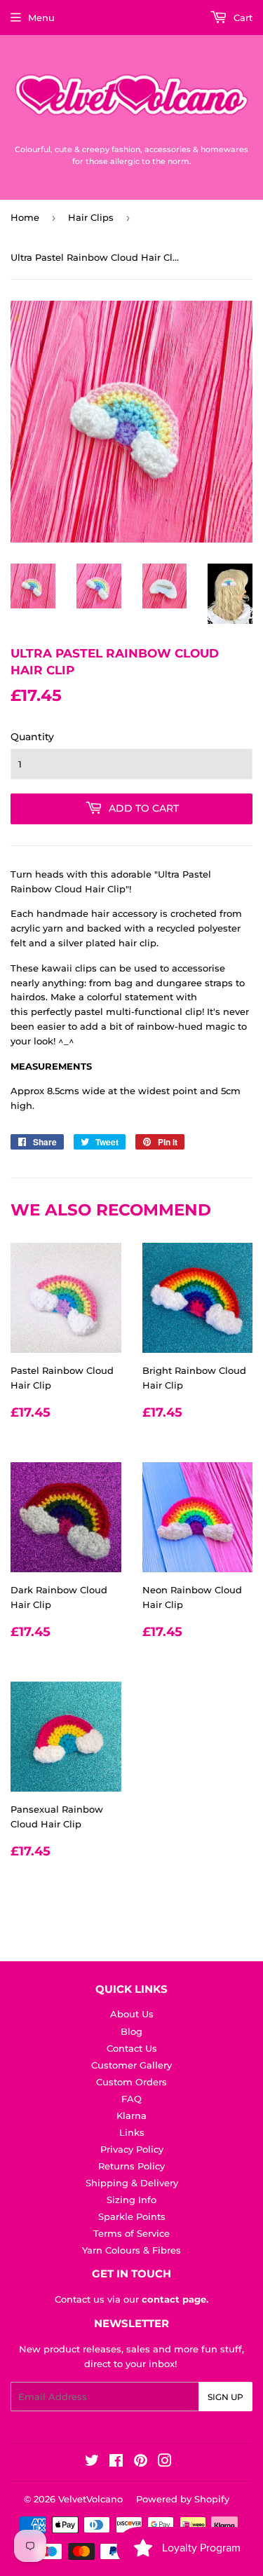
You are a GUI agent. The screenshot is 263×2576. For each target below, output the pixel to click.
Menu (41, 18)
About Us (132, 2014)
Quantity (32, 737)
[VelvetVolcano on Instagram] (165, 2462)
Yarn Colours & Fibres (131, 2250)
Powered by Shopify (183, 2499)
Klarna (131, 2115)
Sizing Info (131, 2200)
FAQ (131, 2099)
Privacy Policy (132, 2149)
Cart (242, 18)
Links (132, 2132)
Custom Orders (131, 2082)
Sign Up (225, 2397)
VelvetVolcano (90, 2499)
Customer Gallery (131, 2065)
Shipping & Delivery (132, 2183)
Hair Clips (91, 217)
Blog (131, 2031)
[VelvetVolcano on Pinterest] (141, 2462)
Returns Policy (131, 2166)
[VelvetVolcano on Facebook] (116, 2462)
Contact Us (132, 2048)
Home (25, 217)
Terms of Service (131, 2233)
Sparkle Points (132, 2216)
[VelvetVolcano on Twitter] (92, 2462)
